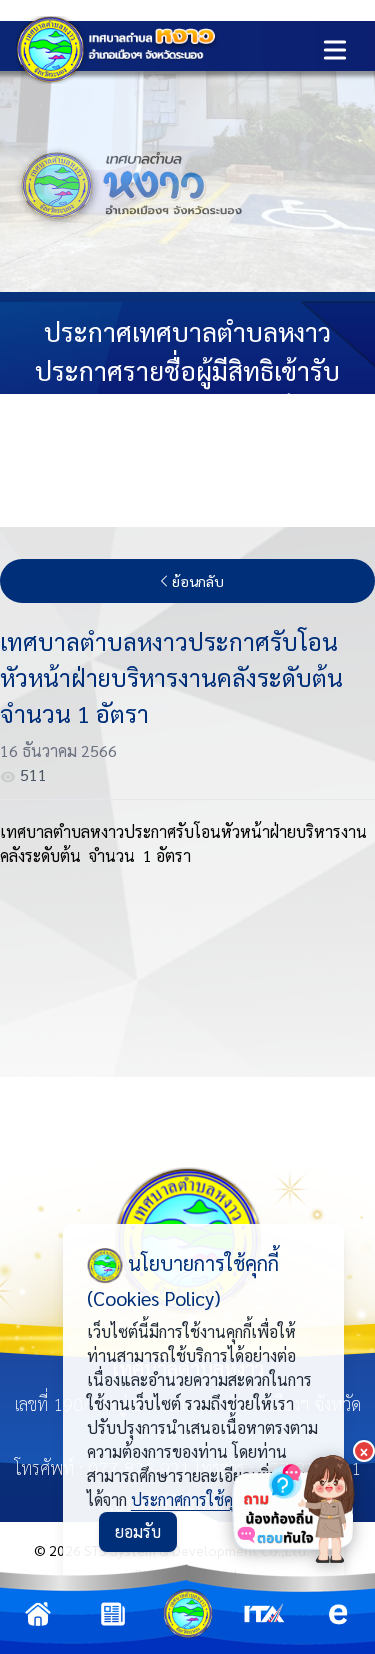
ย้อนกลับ (198, 581)
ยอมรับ (138, 1531)
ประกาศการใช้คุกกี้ (190, 1499)
